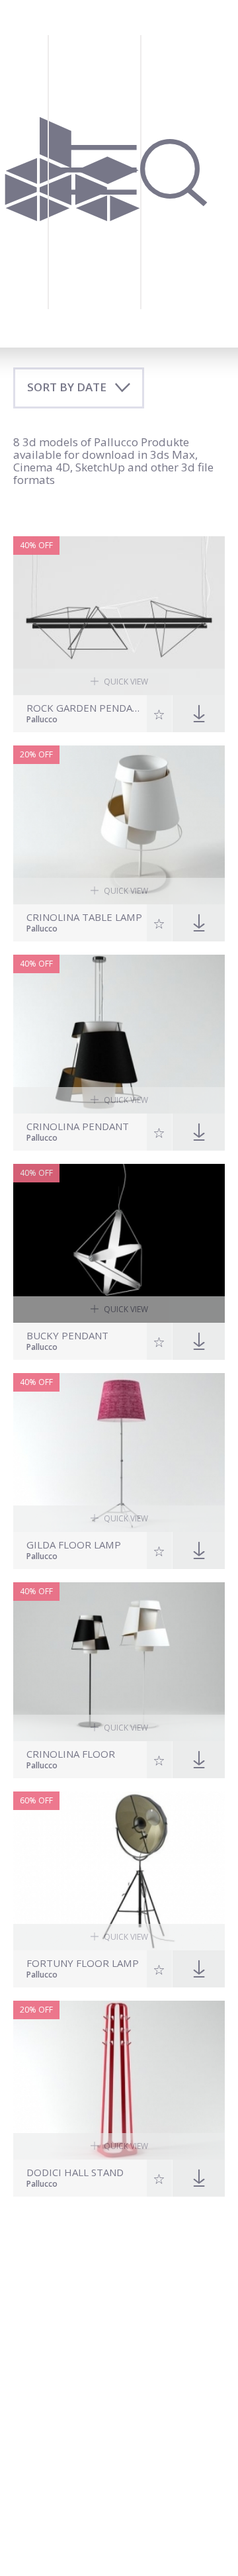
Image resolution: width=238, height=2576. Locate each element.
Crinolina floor (71, 1754)
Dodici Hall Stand (75, 2172)
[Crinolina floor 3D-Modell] (119, 1662)
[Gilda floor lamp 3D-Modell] (119, 1453)
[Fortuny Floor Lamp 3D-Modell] (119, 1871)
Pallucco (42, 720)
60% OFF (36, 1800)
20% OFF (36, 754)
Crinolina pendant (78, 1126)
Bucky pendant (67, 1336)
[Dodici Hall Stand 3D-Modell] (119, 2080)
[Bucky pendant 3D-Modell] (119, 1243)
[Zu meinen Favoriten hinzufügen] (160, 714)
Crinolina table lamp (84, 917)
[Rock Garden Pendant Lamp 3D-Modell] (119, 616)
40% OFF (36, 545)
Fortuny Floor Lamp (83, 1963)
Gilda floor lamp (74, 1545)
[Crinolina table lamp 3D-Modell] (119, 825)
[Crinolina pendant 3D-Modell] (119, 1034)
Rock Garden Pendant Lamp (85, 708)
